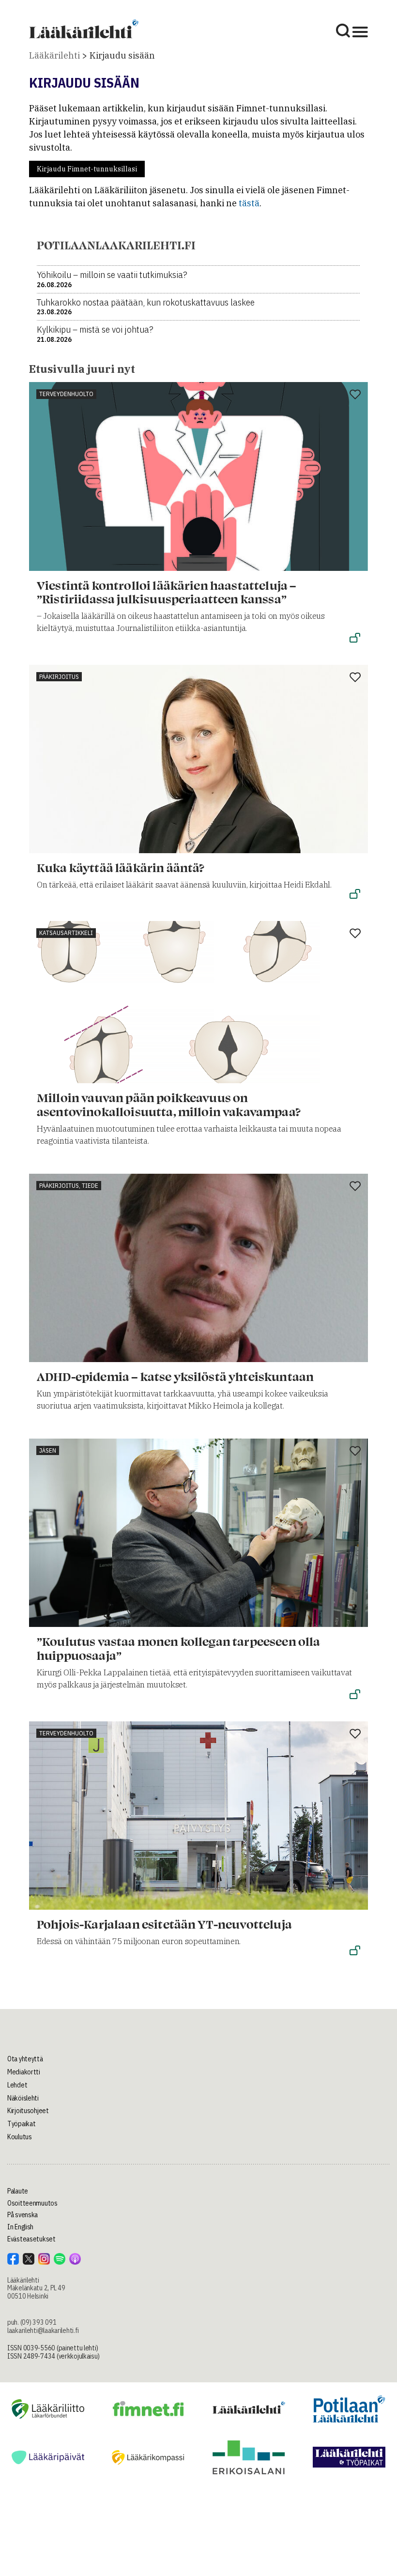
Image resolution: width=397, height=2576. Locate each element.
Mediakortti (24, 2072)
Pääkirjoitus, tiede (69, 1186)
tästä (249, 203)
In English (20, 2227)
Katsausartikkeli (66, 933)
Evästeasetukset (31, 2239)
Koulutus (20, 2137)
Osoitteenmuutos (32, 2203)
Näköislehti (23, 2098)
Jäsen (48, 1450)
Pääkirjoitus (59, 677)
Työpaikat (21, 2124)
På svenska (23, 2215)
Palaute (18, 2191)
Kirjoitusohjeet (28, 2111)
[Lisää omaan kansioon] (355, 395)
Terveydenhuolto (66, 394)
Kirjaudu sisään (122, 55)
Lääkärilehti (54, 55)
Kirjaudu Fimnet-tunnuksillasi (87, 169)
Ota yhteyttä (25, 2059)
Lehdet (17, 2085)
